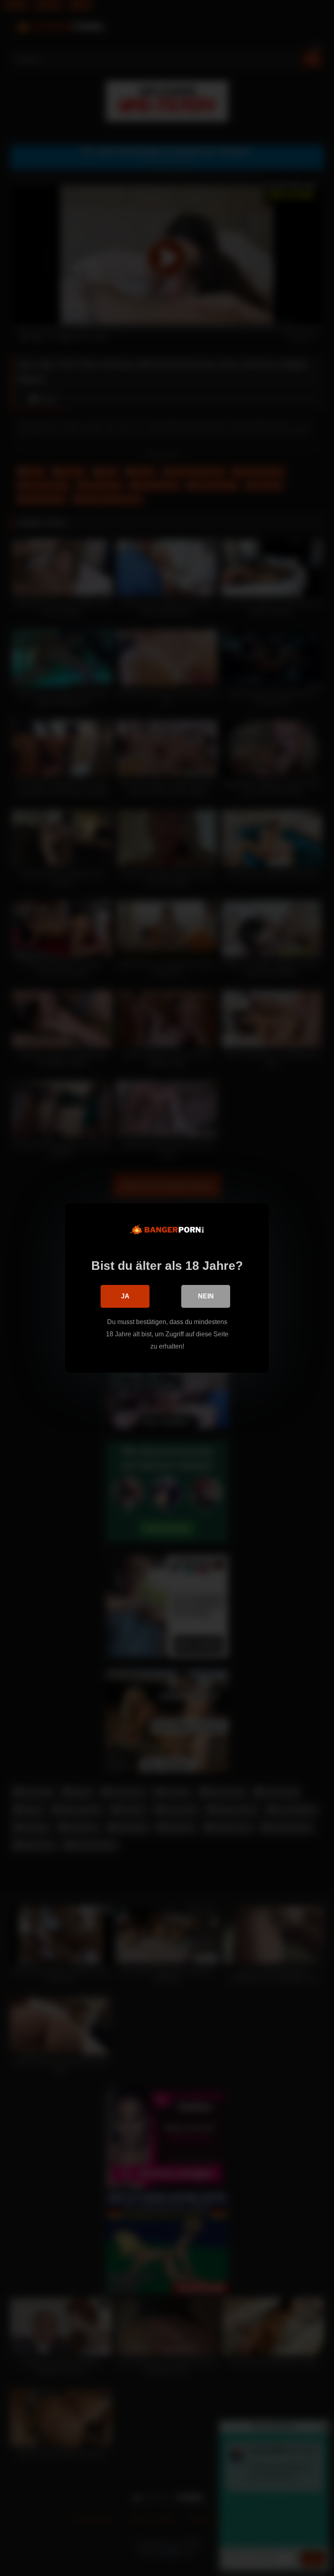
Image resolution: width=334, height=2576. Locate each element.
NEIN (206, 1296)
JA (125, 1296)
